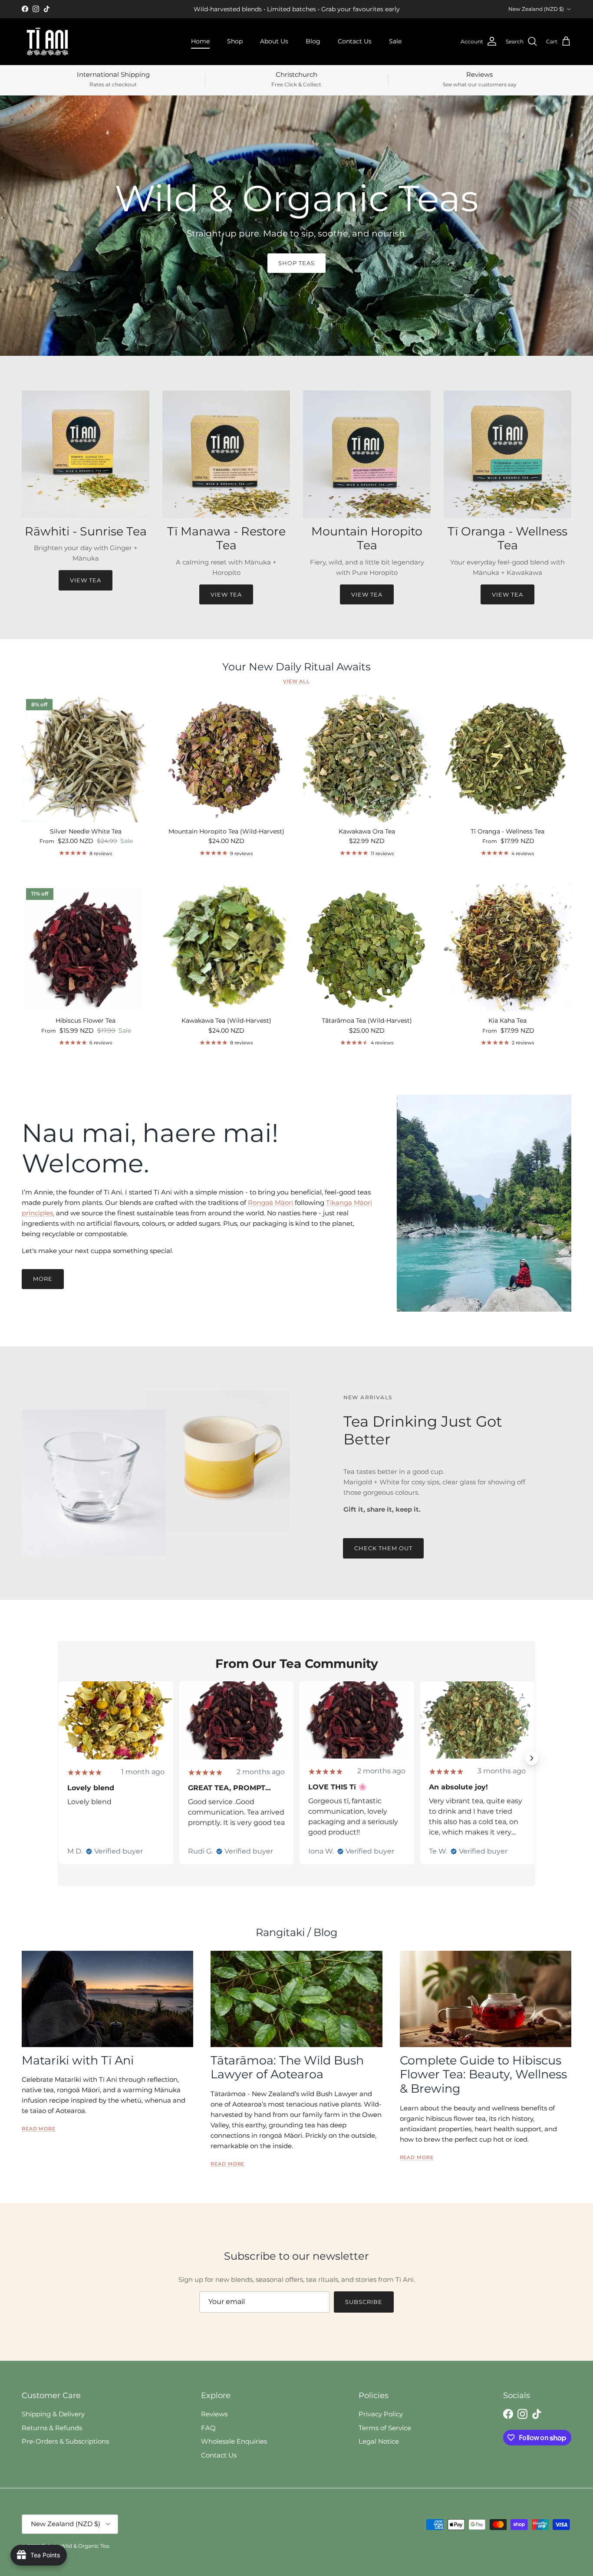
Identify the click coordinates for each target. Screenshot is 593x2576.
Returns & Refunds (52, 2428)
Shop (235, 41)
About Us (274, 41)
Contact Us (355, 41)
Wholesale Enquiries (234, 2441)
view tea (226, 594)
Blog (313, 41)
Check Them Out (384, 1548)
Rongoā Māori (271, 1203)
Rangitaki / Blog (296, 1932)
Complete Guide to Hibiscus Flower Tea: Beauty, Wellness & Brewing (483, 2074)
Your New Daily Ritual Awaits (296, 667)
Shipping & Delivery (53, 2414)
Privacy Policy (381, 2414)
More (43, 1279)
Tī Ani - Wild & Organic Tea (75, 2546)
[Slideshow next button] (532, 1758)
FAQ (208, 2428)
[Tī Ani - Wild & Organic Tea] (48, 42)
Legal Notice (379, 2441)
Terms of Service (385, 2428)
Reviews (214, 2414)
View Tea (86, 580)
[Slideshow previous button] (61, 1758)
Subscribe (364, 2302)
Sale (395, 41)
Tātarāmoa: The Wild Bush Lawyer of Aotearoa (287, 2067)
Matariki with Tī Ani (78, 2060)
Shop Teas (296, 263)
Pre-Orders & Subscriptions (65, 2441)
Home (200, 41)
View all (296, 681)
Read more (39, 2129)
